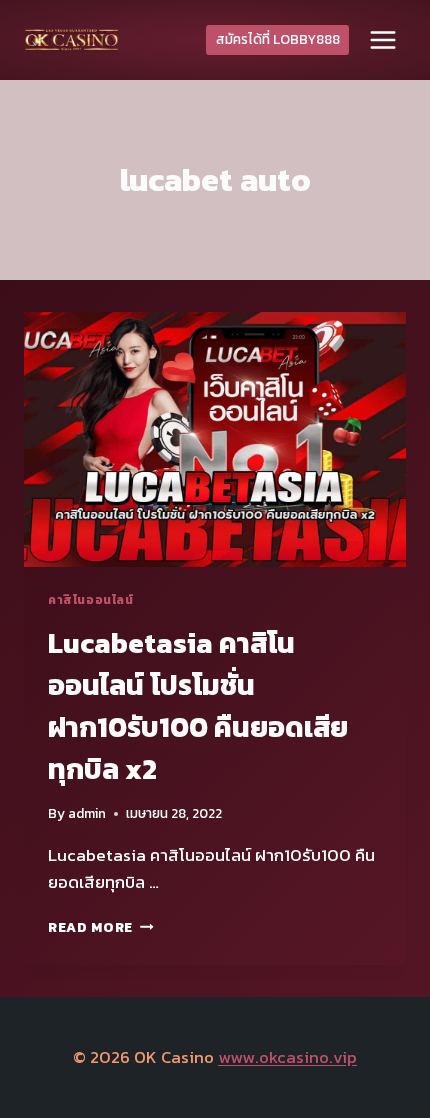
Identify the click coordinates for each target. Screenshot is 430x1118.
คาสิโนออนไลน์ (91, 600)
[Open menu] (382, 39)
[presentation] (215, 439)
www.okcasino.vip (287, 1057)
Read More (101, 927)
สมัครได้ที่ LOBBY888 (278, 39)
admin (87, 813)
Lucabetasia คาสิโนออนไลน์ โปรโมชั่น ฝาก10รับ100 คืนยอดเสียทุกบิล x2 (198, 706)
